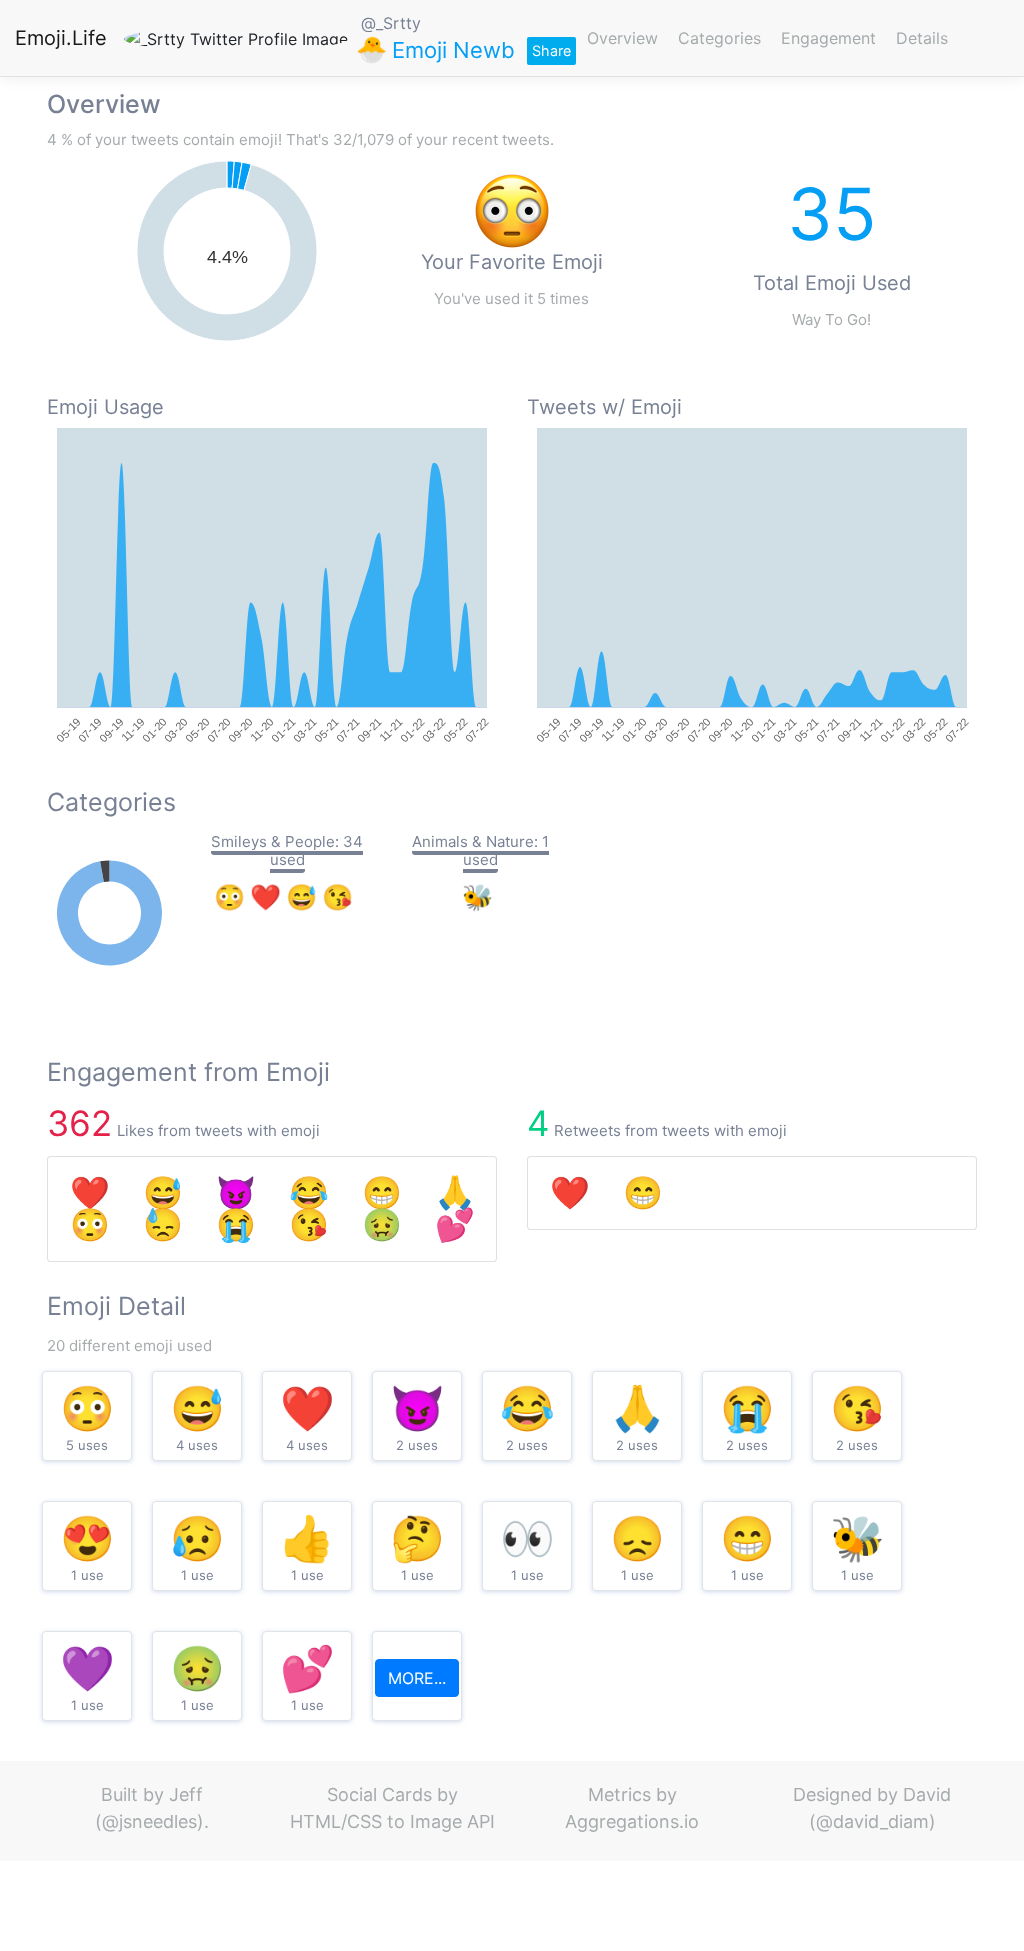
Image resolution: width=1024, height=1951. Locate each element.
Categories (719, 38)
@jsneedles (149, 1821)
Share (551, 50)
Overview (622, 38)
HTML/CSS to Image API (392, 1821)
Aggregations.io (632, 1821)
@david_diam (872, 1821)
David (927, 1794)
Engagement (828, 38)
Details (922, 38)
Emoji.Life (61, 38)
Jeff (186, 1794)
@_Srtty (391, 23)
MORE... (417, 1678)
